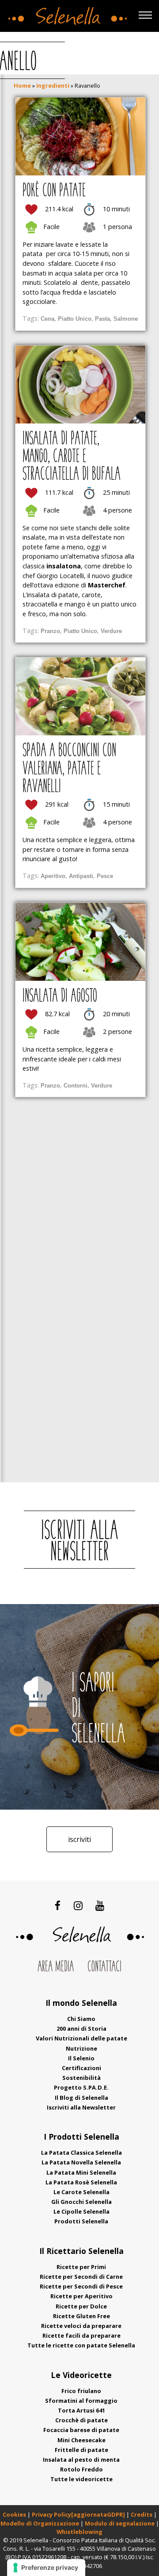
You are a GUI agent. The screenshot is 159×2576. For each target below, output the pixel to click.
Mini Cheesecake (81, 2440)
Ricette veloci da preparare (81, 2326)
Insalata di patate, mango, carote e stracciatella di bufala (72, 457)
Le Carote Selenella (81, 2192)
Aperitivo (53, 876)
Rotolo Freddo (81, 2469)
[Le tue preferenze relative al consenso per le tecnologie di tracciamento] (46, 2568)
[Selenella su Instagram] (78, 1905)
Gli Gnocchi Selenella (81, 2202)
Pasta (102, 319)
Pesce (105, 876)
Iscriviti (79, 1839)
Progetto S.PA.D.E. (81, 2087)
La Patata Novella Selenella (81, 2162)
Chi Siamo (81, 2019)
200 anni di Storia (81, 2028)
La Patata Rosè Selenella (81, 2182)
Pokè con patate (54, 191)
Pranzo (50, 631)
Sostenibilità (81, 2078)
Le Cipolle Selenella (81, 2211)
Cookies (14, 2514)
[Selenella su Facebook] (58, 1905)
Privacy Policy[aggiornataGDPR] (78, 2514)
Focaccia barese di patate (81, 2430)
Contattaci (104, 1967)
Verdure (111, 631)
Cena (47, 319)
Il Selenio (81, 2058)
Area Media (56, 1967)
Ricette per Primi (81, 2267)
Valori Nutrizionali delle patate (81, 2038)
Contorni (76, 1086)
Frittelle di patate (81, 2450)
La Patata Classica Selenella (81, 2152)
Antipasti (81, 876)
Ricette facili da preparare (81, 2335)
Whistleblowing (79, 2532)
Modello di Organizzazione (40, 2523)
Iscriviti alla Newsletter (81, 2107)
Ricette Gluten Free (81, 2316)
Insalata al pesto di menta (81, 2459)
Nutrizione (81, 2048)
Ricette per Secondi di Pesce (81, 2286)
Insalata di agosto (60, 997)
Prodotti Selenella (81, 2221)
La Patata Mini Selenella (81, 2172)
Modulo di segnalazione (120, 2523)
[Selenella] (66, 14)
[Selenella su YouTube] (100, 1905)
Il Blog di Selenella (81, 2098)
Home (22, 85)
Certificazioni (81, 2068)
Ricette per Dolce (81, 2306)
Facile (51, 227)
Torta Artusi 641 (81, 2410)
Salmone (126, 319)
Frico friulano (81, 2391)
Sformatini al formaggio (81, 2401)
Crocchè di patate (81, 2420)
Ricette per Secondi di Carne (81, 2277)
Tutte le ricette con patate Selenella (81, 2345)
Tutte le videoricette (81, 2479)
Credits (142, 2514)
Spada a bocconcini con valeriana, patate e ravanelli (69, 769)
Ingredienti (53, 85)
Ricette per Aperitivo (81, 2296)
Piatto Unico (75, 319)
